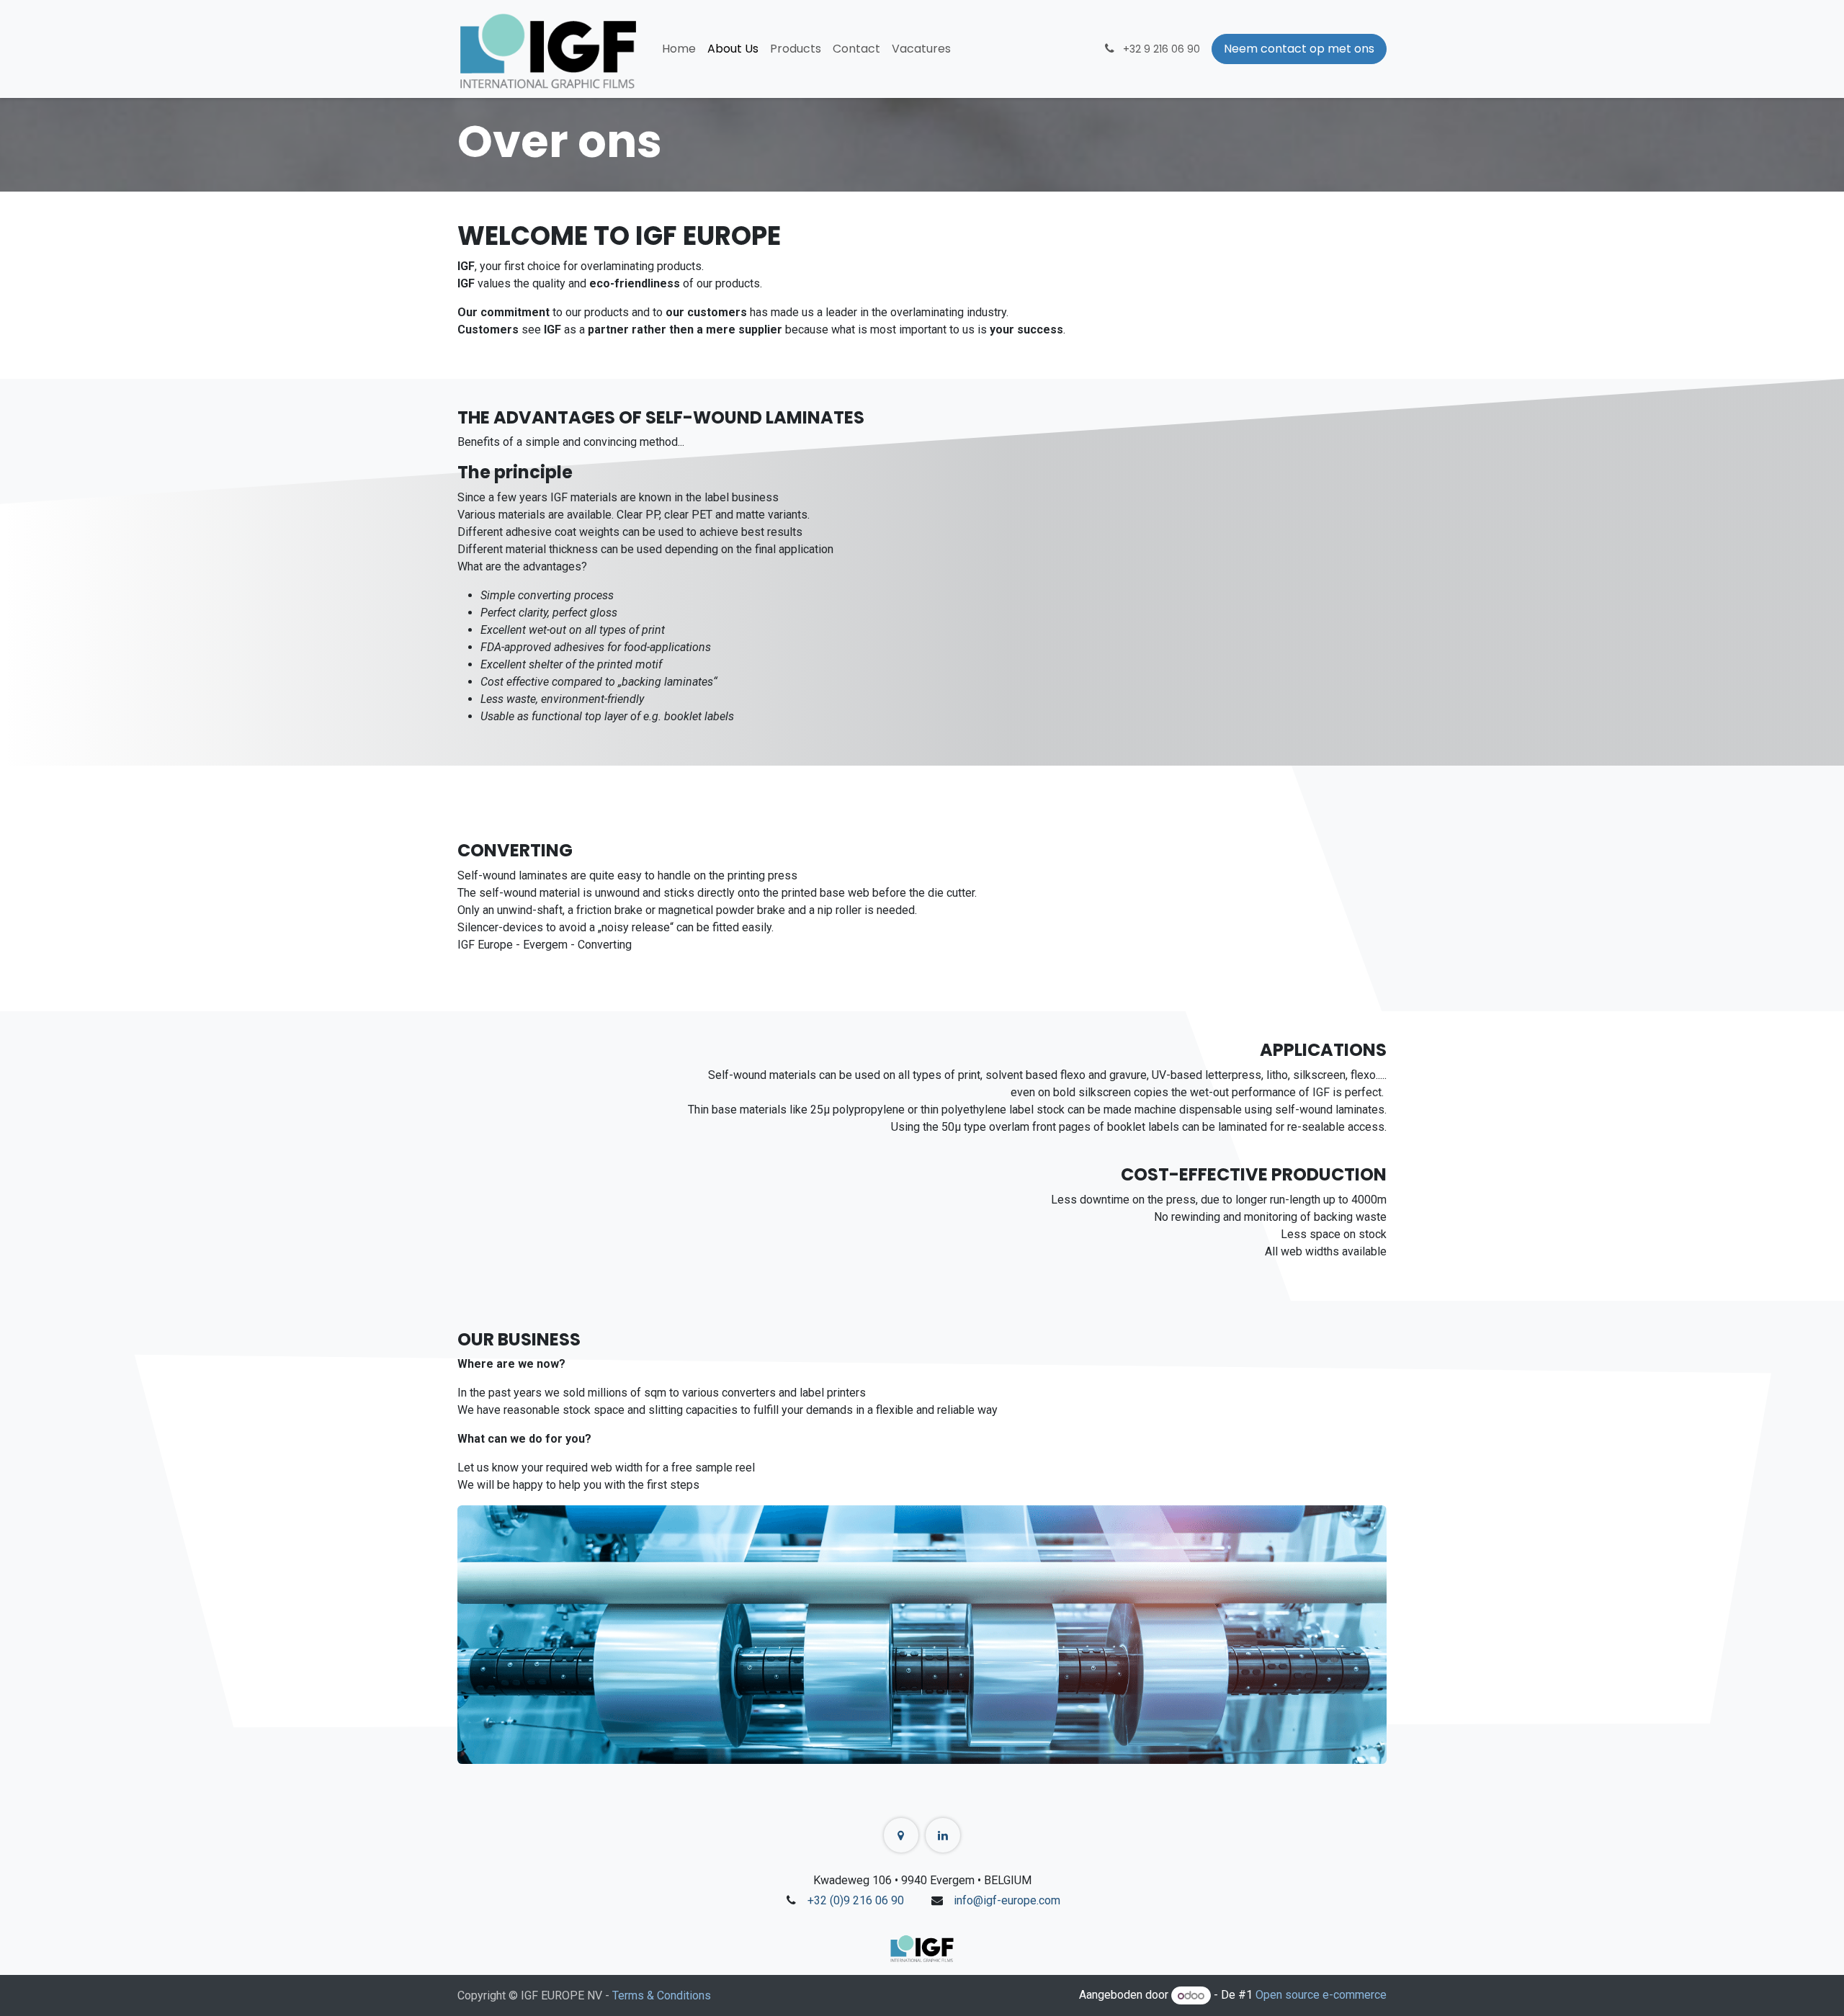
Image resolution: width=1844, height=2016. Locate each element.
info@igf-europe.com (1007, 1900)
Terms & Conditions (662, 1995)
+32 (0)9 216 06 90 (856, 1900)
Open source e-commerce (1321, 1995)
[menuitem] (679, 49)
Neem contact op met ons (1299, 49)
